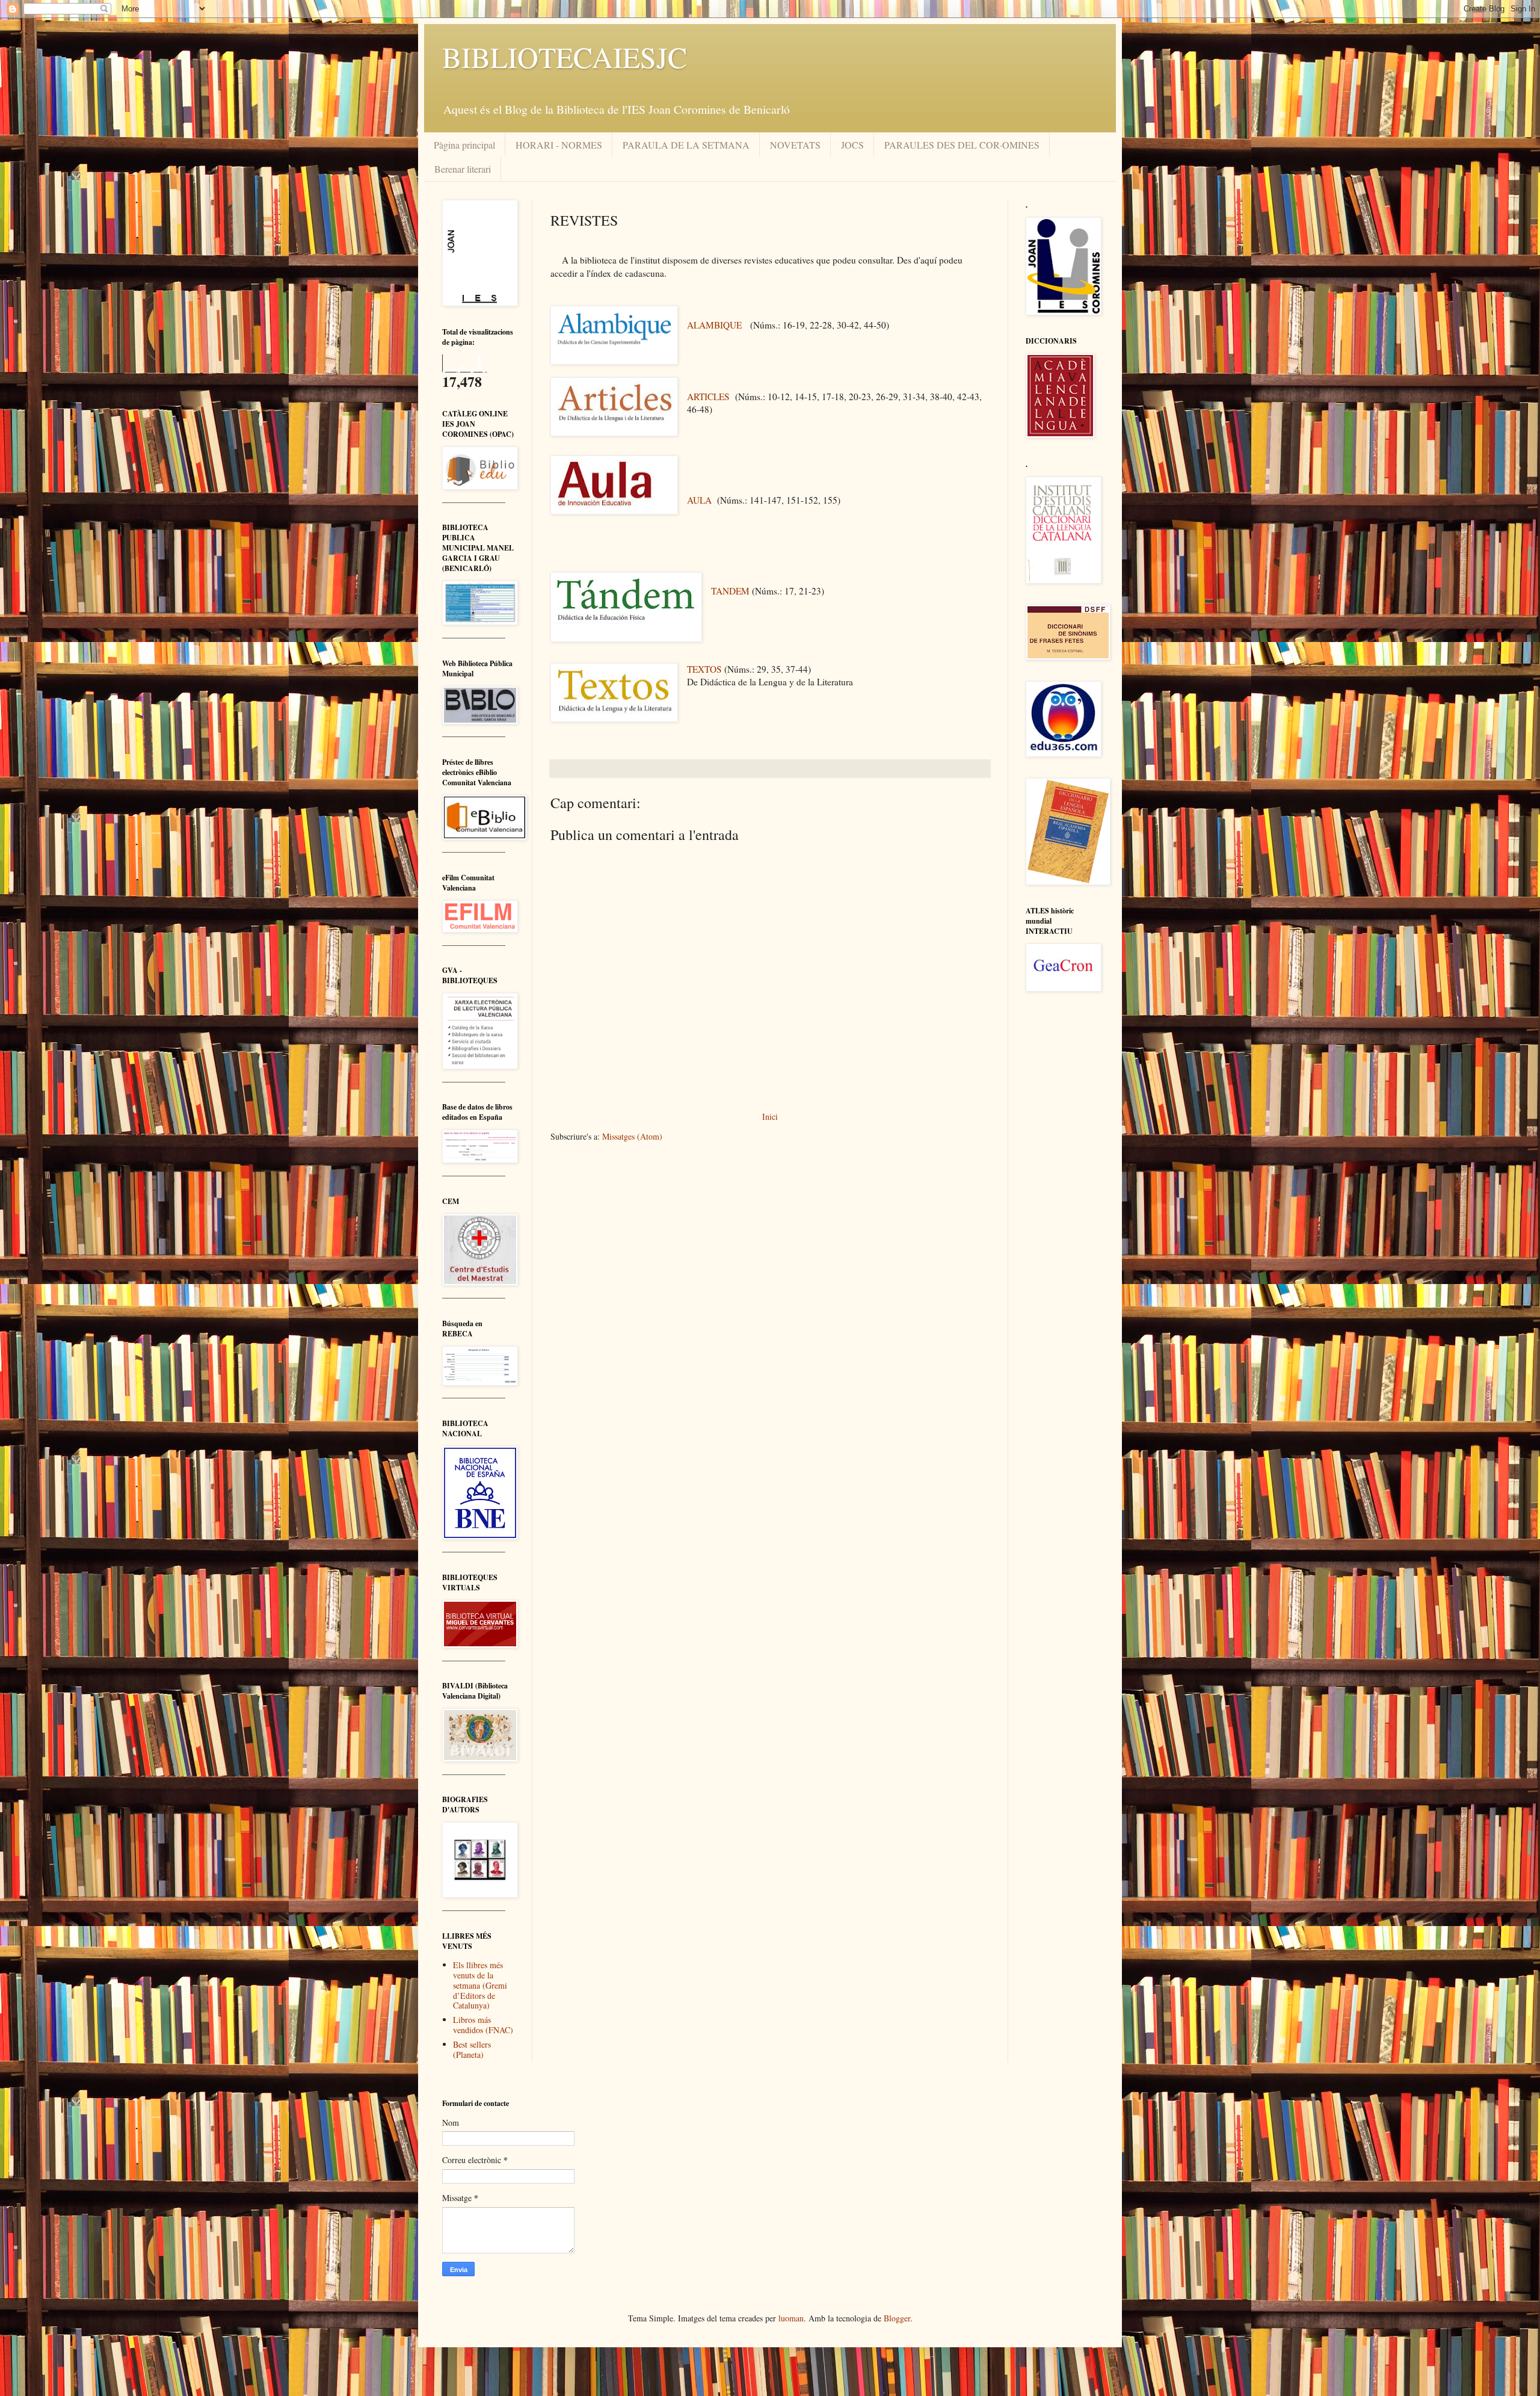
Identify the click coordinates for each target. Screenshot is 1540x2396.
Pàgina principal (464, 145)
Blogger (897, 2318)
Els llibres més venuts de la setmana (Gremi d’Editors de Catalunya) (480, 1985)
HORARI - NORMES (559, 145)
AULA (699, 500)
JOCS (852, 145)
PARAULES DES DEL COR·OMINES (962, 145)
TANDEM (730, 591)
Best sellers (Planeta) (472, 2049)
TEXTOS (704, 669)
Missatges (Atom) (632, 1136)
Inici (770, 1116)
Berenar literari (463, 169)
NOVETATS (795, 145)
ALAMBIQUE (714, 325)
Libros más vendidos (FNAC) (483, 2025)
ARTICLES (708, 397)
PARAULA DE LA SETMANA (686, 145)
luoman (791, 2318)
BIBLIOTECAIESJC (565, 57)
